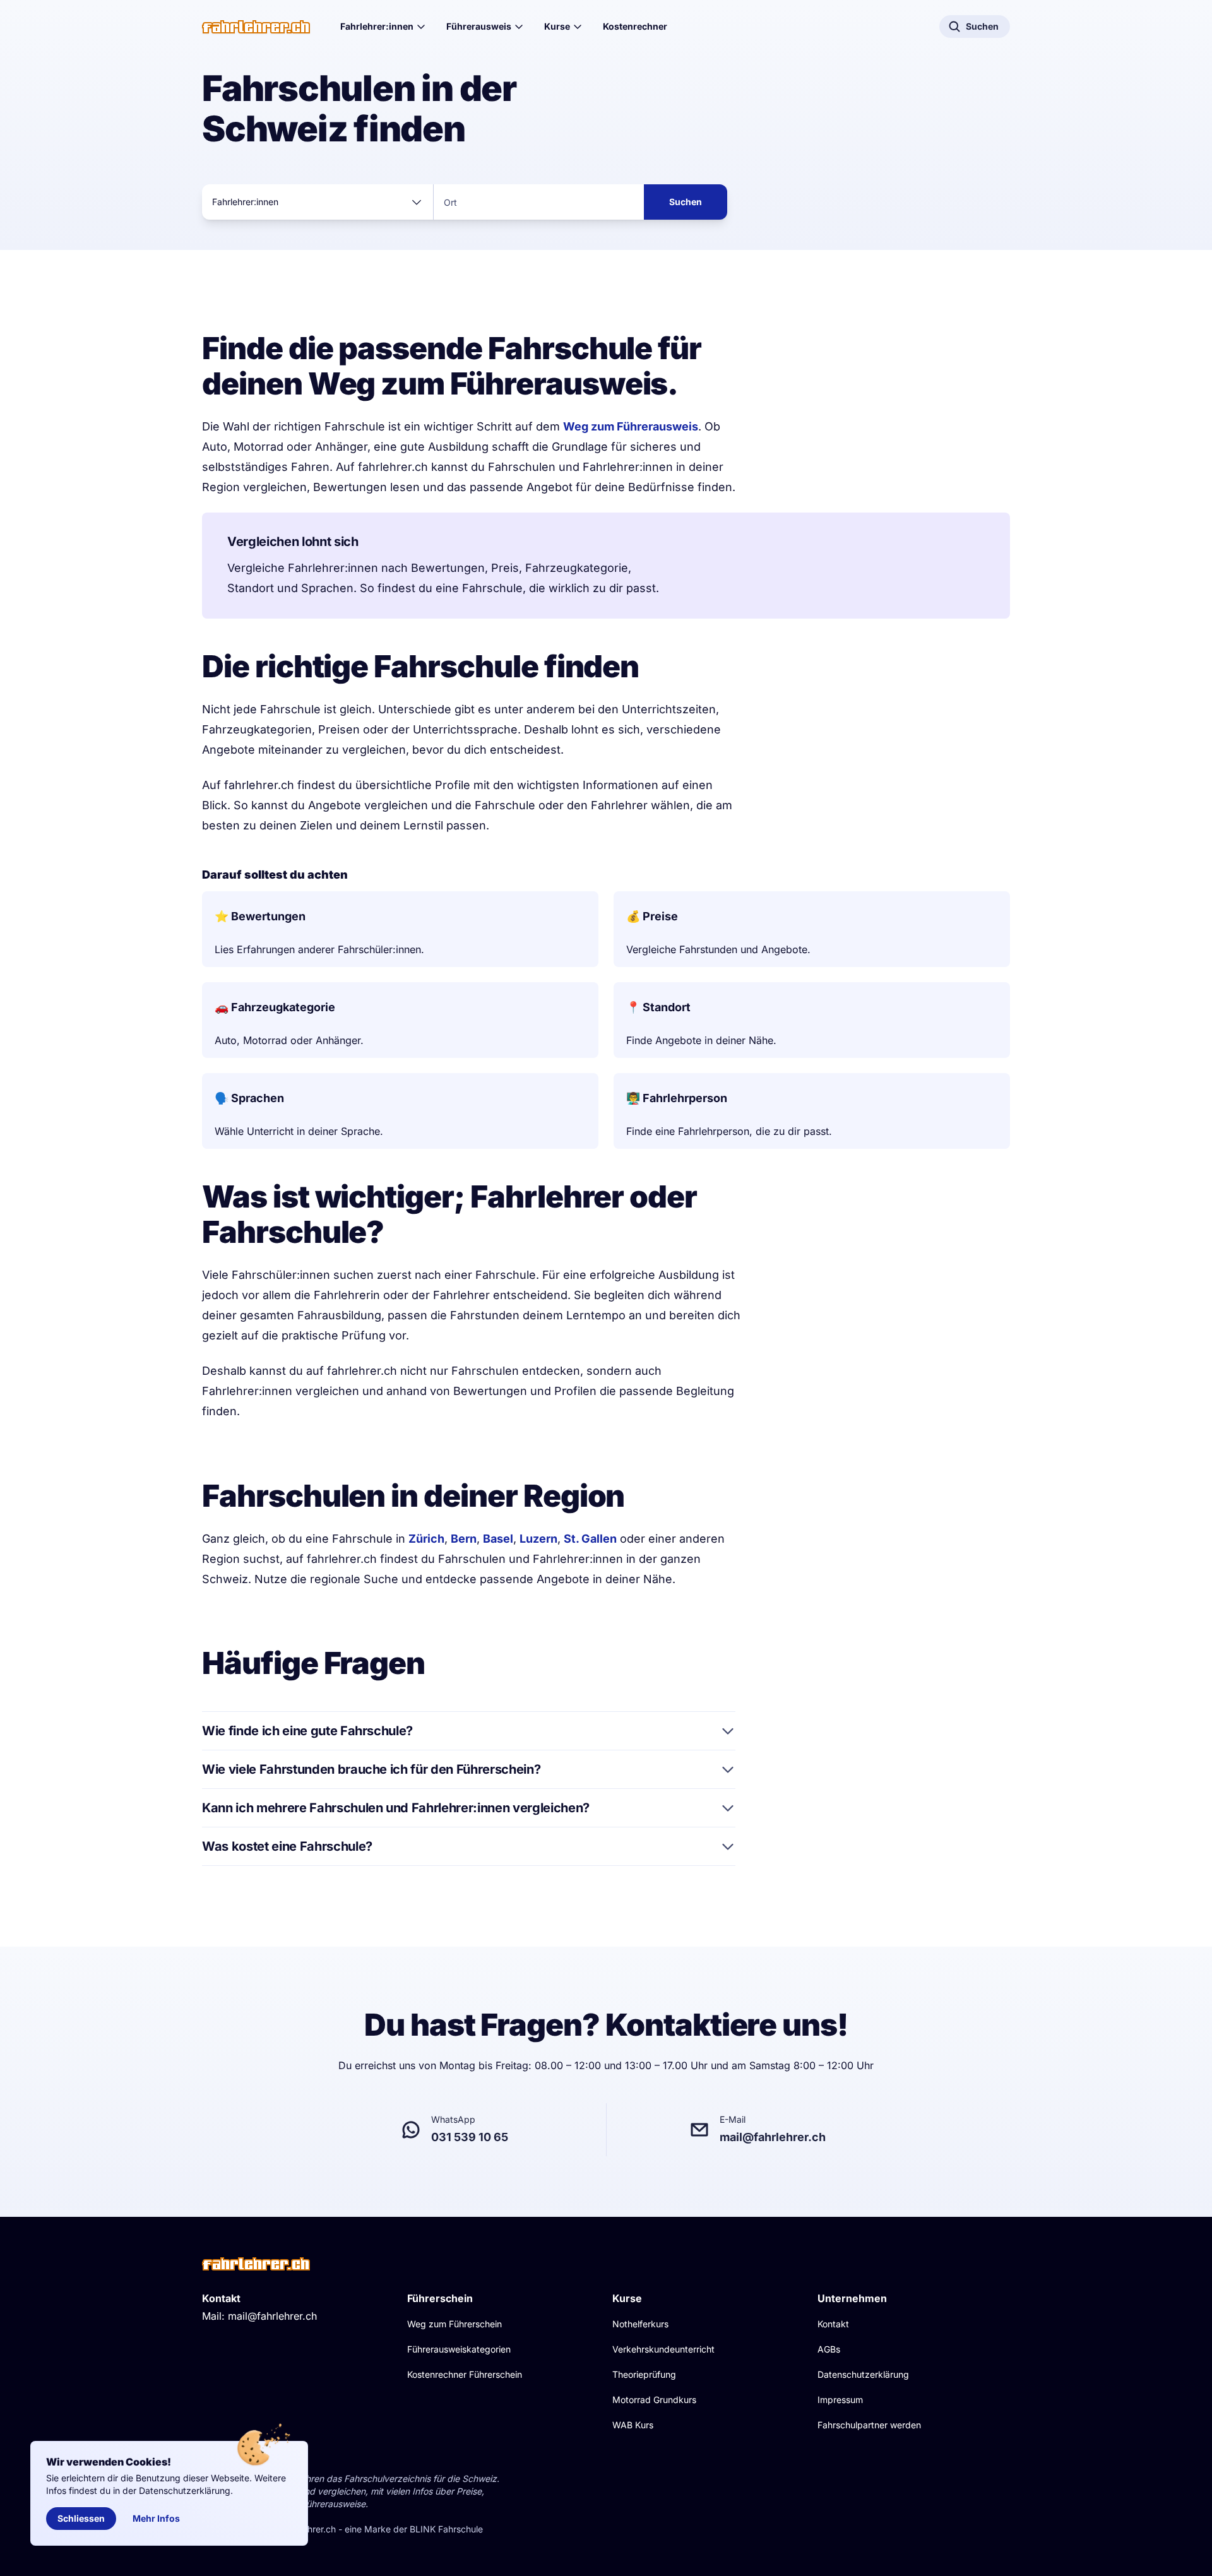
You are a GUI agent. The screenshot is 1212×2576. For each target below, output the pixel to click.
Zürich (426, 1539)
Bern (464, 1539)
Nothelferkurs (640, 2324)
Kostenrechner (635, 26)
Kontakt (833, 2324)
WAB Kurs (633, 2425)
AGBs (829, 2349)
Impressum (840, 2400)
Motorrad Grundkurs (654, 2400)
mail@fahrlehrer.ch (272, 2316)
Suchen (686, 202)
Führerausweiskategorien (459, 2349)
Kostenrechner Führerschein (465, 2374)
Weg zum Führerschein (454, 2324)
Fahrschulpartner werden (869, 2425)
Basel (498, 1539)
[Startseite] (256, 27)
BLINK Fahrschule (446, 2529)
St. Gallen (590, 1539)
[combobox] (318, 202)
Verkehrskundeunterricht (663, 2349)
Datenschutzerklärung (863, 2374)
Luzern (538, 1539)
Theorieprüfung (644, 2374)
